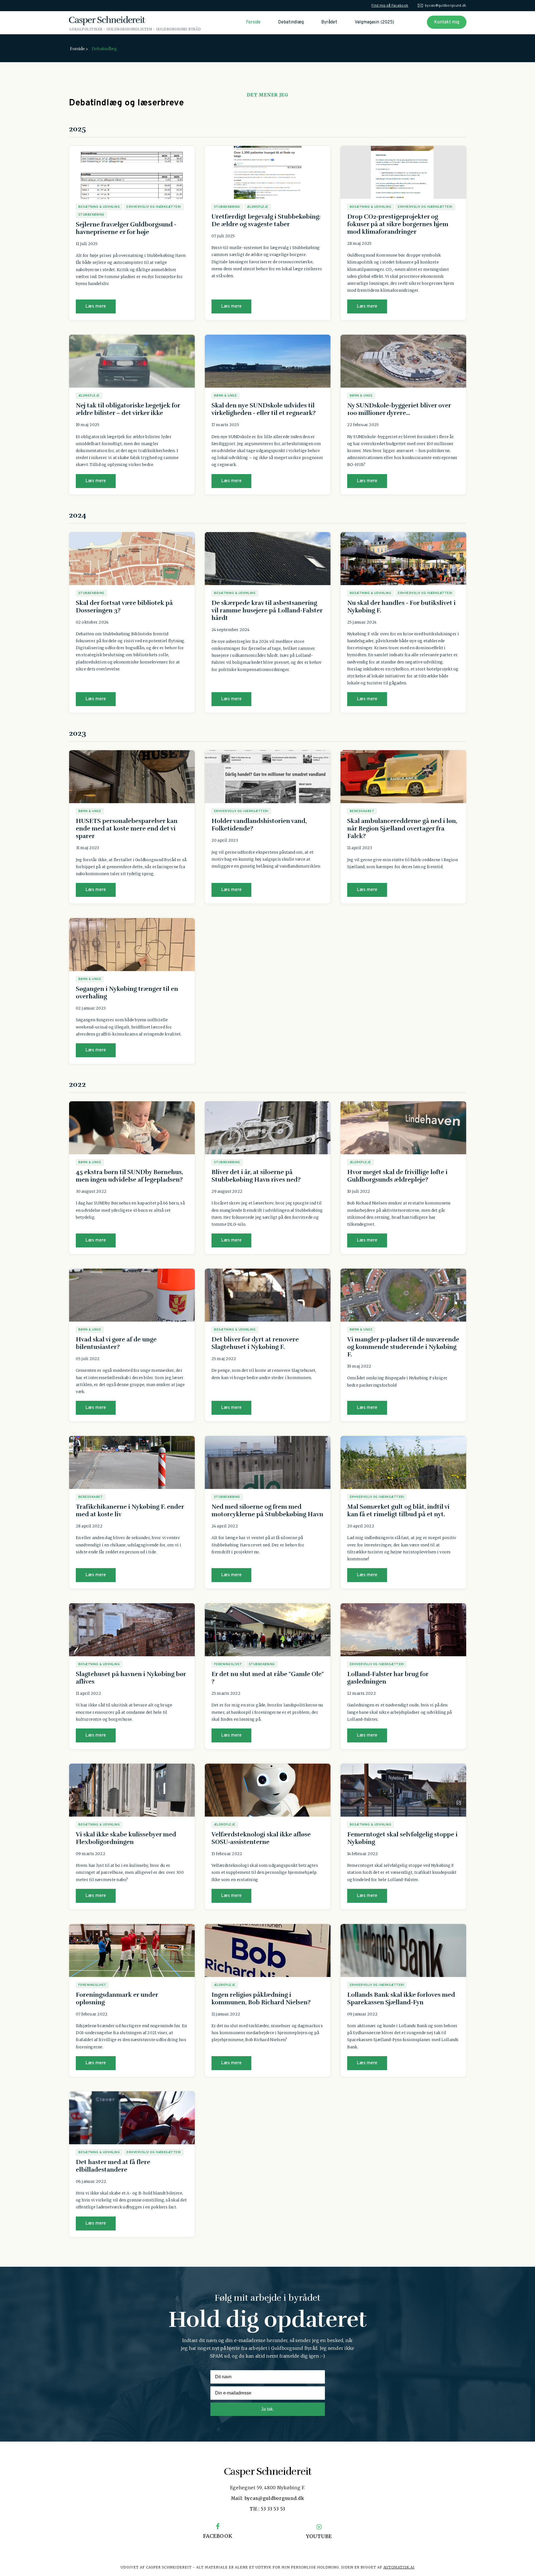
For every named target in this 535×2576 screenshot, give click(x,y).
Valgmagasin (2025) (374, 22)
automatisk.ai (399, 2567)
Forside (253, 22)
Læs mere (96, 306)
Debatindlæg (291, 22)
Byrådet (329, 22)
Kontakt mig (447, 22)
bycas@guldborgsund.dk (446, 6)
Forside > (79, 49)
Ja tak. (267, 2409)
